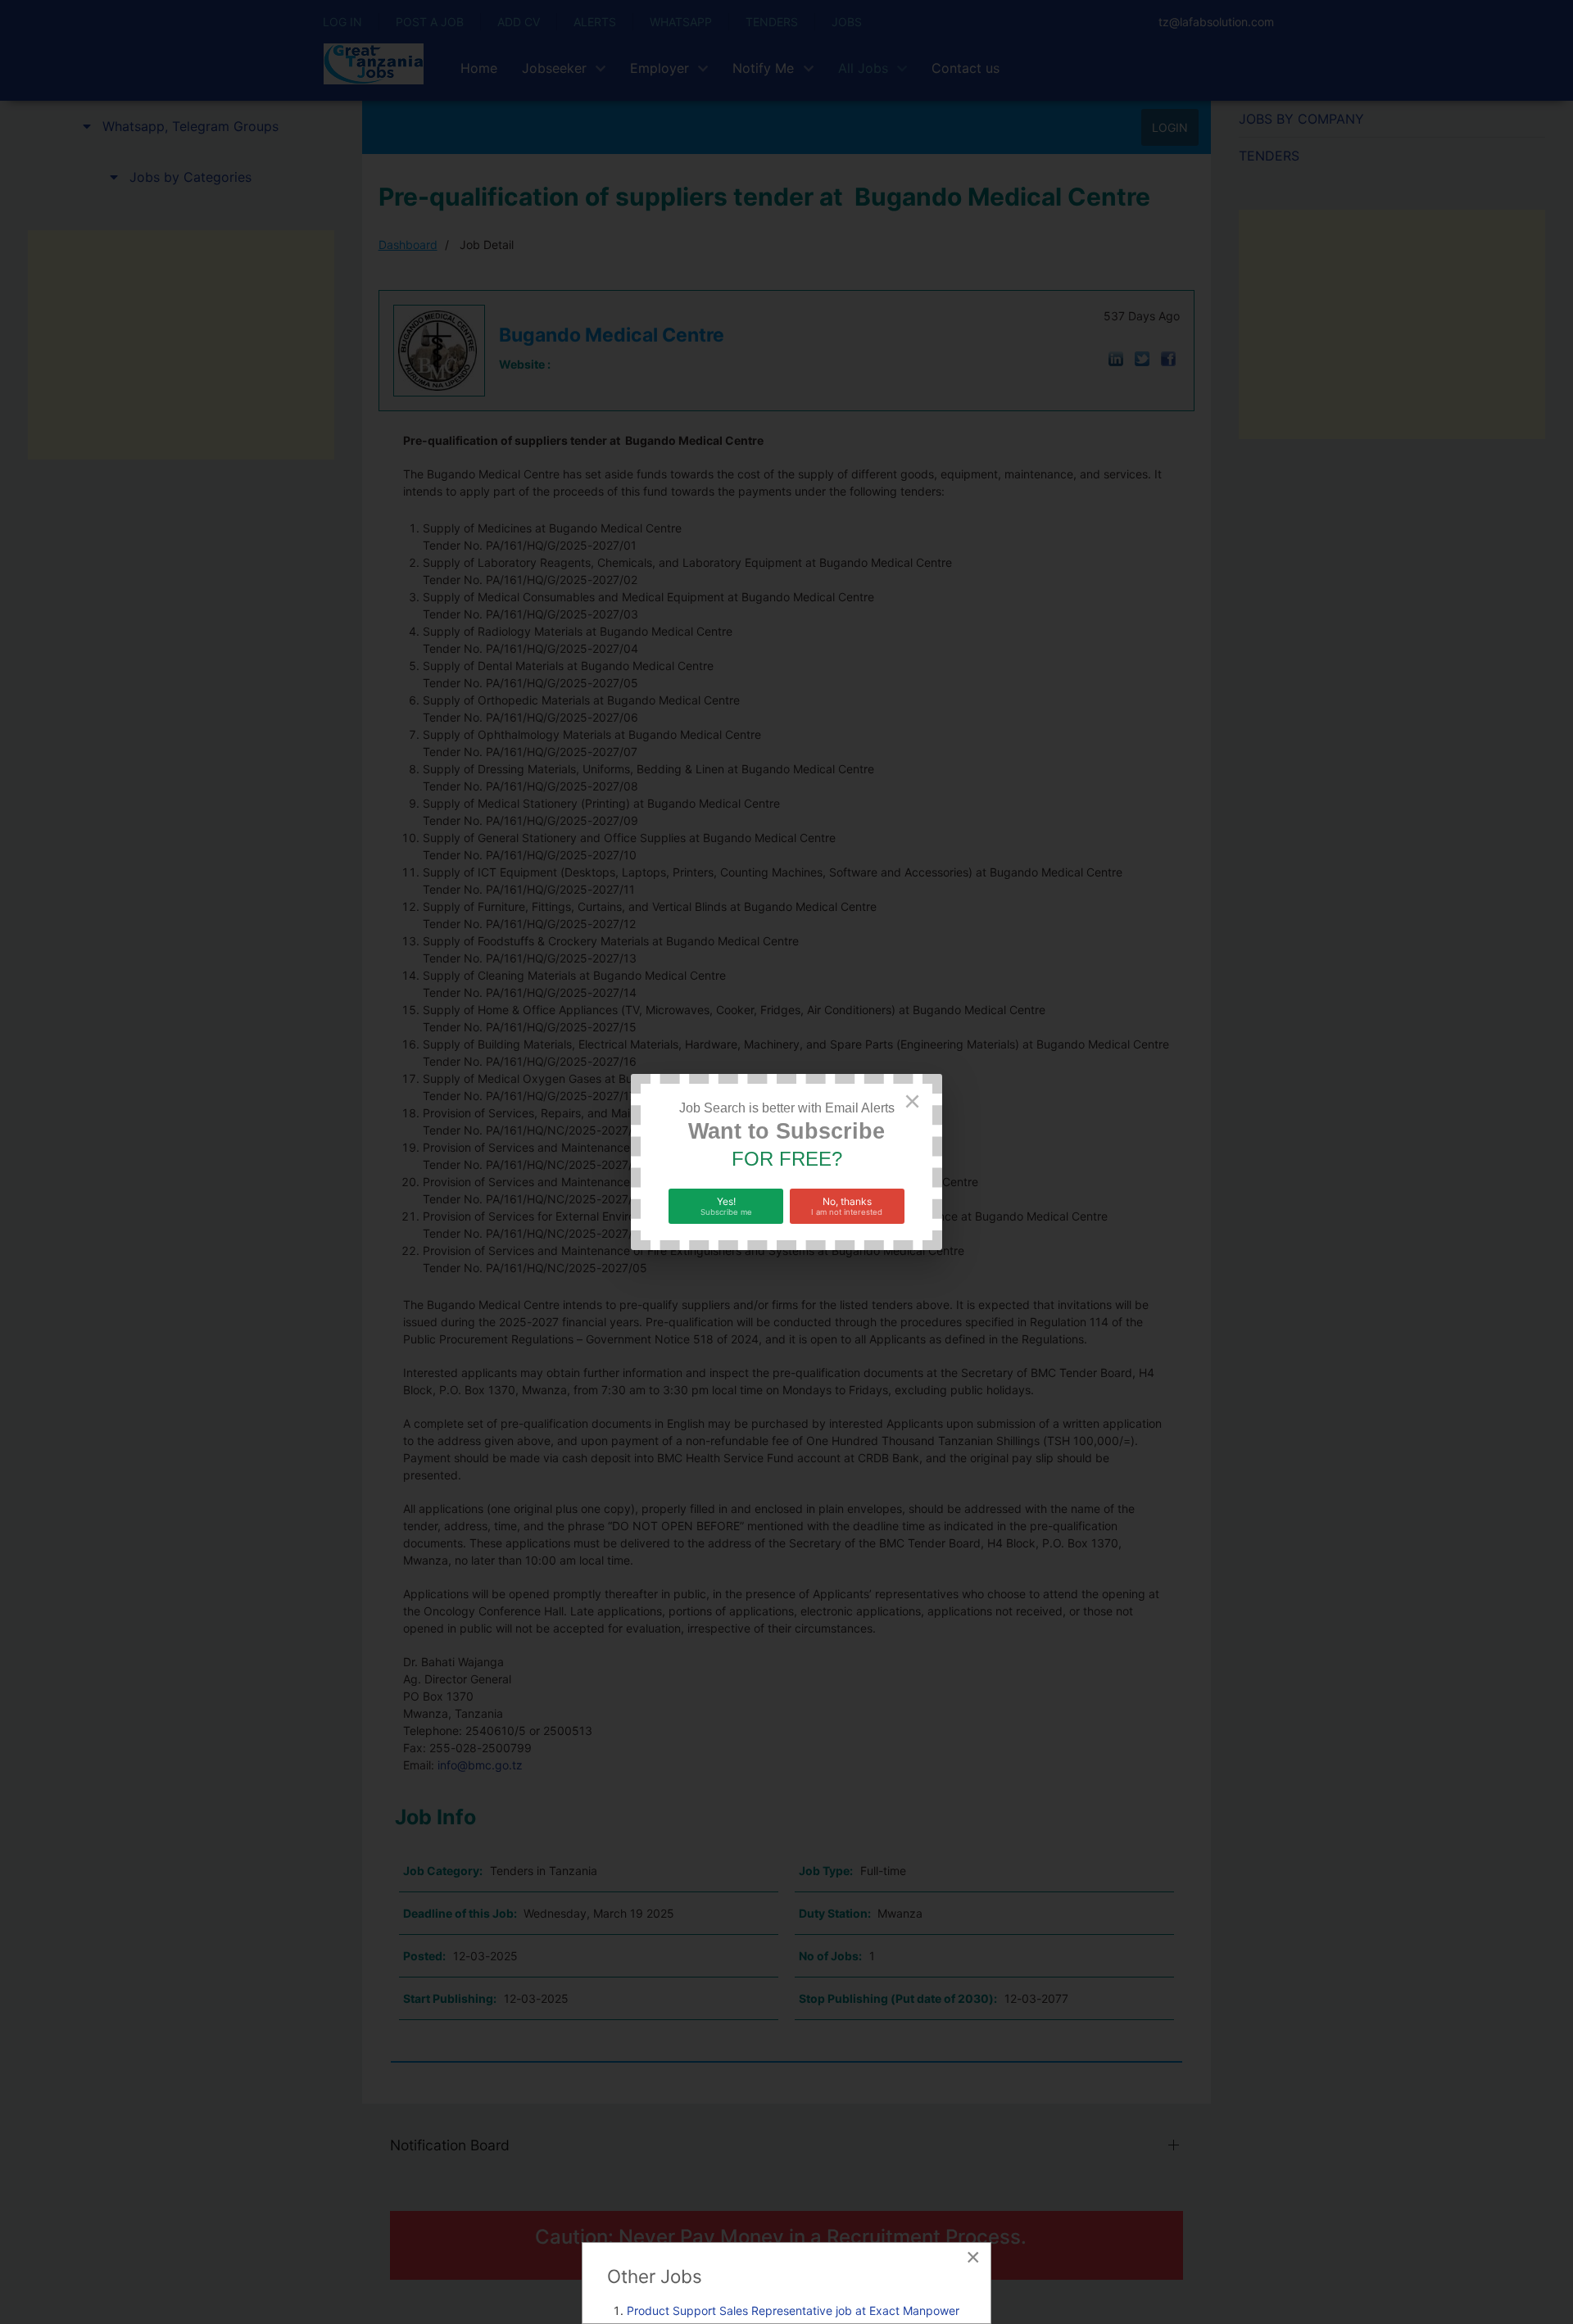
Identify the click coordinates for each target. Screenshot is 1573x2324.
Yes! (726, 1206)
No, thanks (847, 1206)
